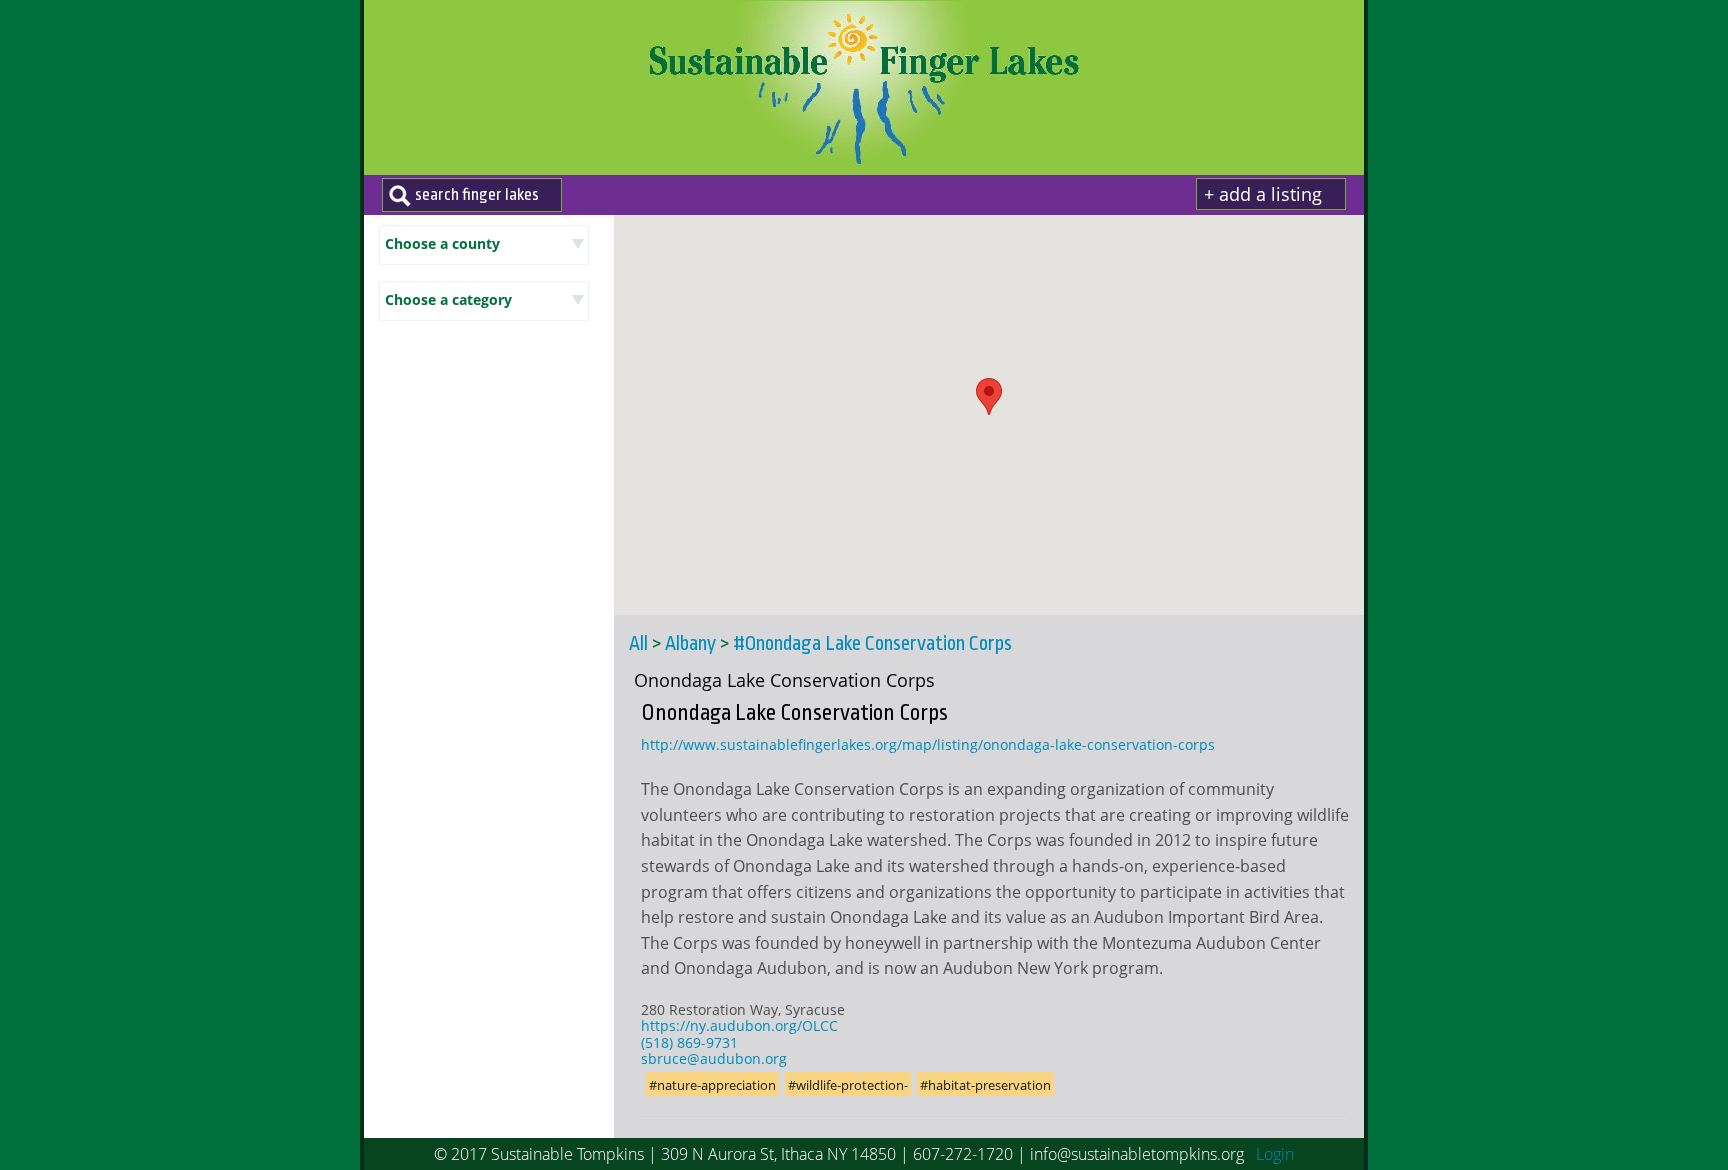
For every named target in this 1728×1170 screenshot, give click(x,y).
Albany (690, 644)
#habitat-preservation (985, 1085)
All (638, 644)
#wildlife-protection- (848, 1085)
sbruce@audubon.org (714, 1058)
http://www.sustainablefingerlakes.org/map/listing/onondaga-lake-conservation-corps (928, 744)
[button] (989, 396)
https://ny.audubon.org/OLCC (739, 1025)
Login (1275, 1154)
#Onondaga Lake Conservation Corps (872, 644)
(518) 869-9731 (689, 1042)
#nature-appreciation (712, 1085)
